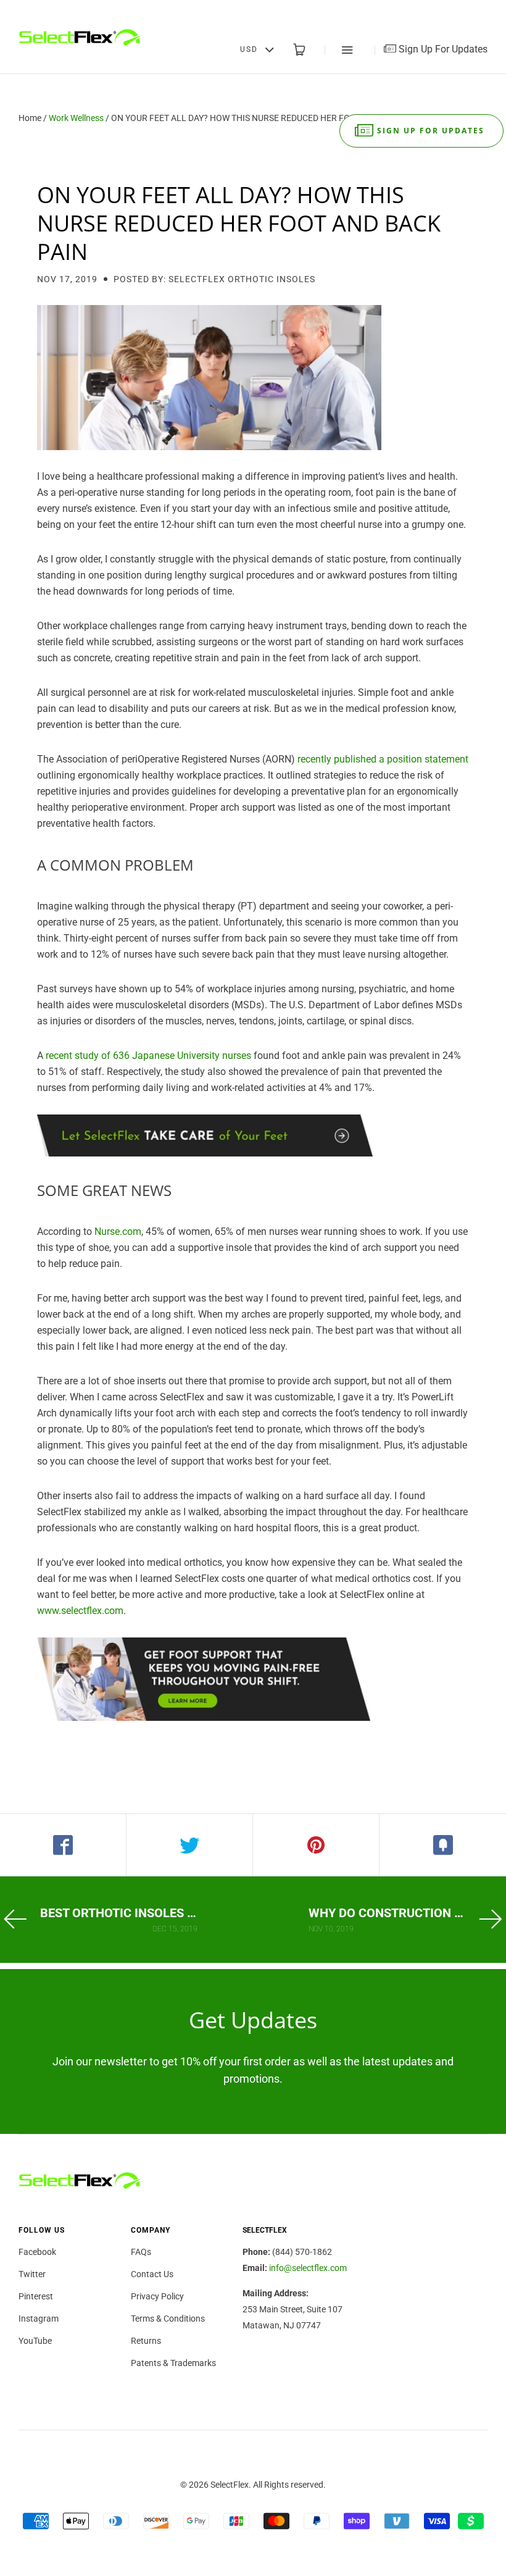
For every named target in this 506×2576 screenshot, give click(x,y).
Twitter (32, 2274)
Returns (146, 2341)
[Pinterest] (438, 12)
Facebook (37, 2252)
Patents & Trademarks (173, 2363)
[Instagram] (458, 12)
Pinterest (36, 2296)
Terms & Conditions (168, 2319)
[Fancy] (443, 1845)
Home (30, 118)
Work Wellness (76, 118)
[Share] (63, 1845)
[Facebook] (396, 12)
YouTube (35, 2341)
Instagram (39, 2319)
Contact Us (152, 2274)
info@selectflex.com (308, 2268)
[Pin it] (316, 1845)
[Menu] (339, 50)
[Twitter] (417, 12)
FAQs (141, 2252)
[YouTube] (478, 12)
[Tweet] (190, 1845)
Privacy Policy (157, 2296)
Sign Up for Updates (431, 131)
